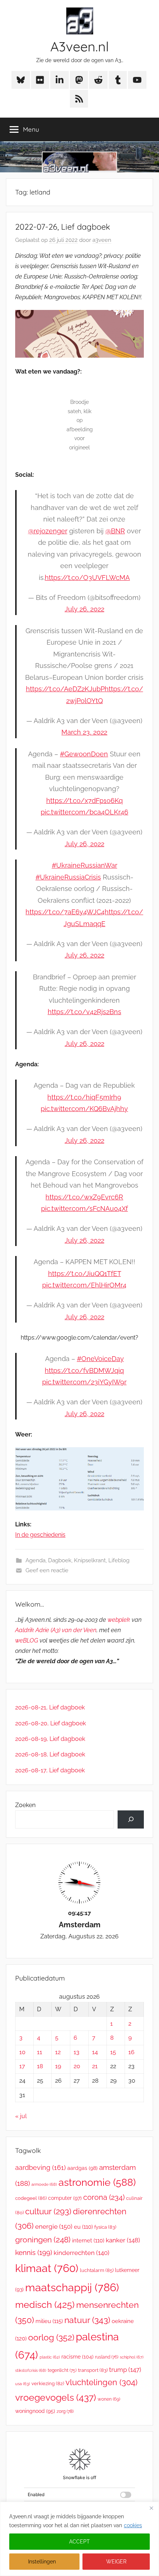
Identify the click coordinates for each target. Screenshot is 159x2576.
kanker (123, 2240)
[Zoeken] (131, 1819)
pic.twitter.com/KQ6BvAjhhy (84, 1109)
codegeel (31, 2198)
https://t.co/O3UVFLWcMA (87, 578)
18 (40, 2066)
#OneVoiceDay (100, 1359)
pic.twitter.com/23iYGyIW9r (84, 1382)
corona (104, 2197)
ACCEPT (79, 2542)
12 (58, 2052)
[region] (79, 2539)
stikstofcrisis (31, 2370)
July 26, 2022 (84, 609)
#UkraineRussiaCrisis (68, 877)
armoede (44, 2184)
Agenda (35, 1560)
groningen (43, 2240)
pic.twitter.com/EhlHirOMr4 (84, 1285)
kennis (34, 2252)
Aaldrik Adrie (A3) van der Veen (56, 1630)
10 (22, 2052)
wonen (109, 2399)
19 (58, 2066)
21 (95, 2066)
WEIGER (116, 2562)
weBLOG (27, 1640)
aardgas (82, 2168)
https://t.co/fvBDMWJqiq (84, 1370)
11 (40, 2052)
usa (23, 2384)
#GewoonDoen (84, 754)
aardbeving (40, 2168)
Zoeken (25, 1805)
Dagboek (60, 1560)
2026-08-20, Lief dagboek (50, 1723)
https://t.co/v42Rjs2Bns (84, 1012)
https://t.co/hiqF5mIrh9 (84, 1097)
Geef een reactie (47, 1570)
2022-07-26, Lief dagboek (63, 227)
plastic (50, 2357)
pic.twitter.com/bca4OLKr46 (84, 812)
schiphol (132, 2357)
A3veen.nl (79, 46)
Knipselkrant (90, 1560)
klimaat (47, 2268)
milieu (49, 2321)
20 (77, 2066)
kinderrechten (82, 2253)
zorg (65, 2411)
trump (125, 2370)
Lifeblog (119, 1560)
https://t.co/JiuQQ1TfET (84, 1274)
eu (83, 2227)
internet (88, 2240)
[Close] (151, 2508)
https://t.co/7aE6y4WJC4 (65, 912)
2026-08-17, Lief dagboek (50, 1770)
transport (93, 2370)
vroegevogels (56, 2398)
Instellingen (42, 2562)
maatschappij (72, 2287)
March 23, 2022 (84, 732)
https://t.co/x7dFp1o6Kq (84, 801)
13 (77, 2052)
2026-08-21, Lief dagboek (50, 1707)
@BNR (115, 531)
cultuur (48, 2211)
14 (95, 2052)
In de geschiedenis (40, 1535)
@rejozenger (48, 531)
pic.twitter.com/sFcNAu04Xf (84, 1208)
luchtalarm (97, 2270)
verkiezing (48, 2383)
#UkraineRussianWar (84, 865)
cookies (133, 2525)
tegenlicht (62, 2370)
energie (54, 2226)
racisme (77, 2356)
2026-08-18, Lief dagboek (50, 1754)
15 (113, 2052)
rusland (107, 2357)
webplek (119, 1620)
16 (131, 2052)
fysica (105, 2227)
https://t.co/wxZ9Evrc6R (84, 1197)
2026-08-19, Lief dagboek (50, 1739)
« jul (21, 2116)
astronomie (97, 2182)
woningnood (35, 2411)
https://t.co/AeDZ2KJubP (65, 689)
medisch (45, 2305)
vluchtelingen (102, 2382)
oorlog (51, 2337)
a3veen (102, 240)
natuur (87, 2320)
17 (22, 2066)
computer (65, 2198)
